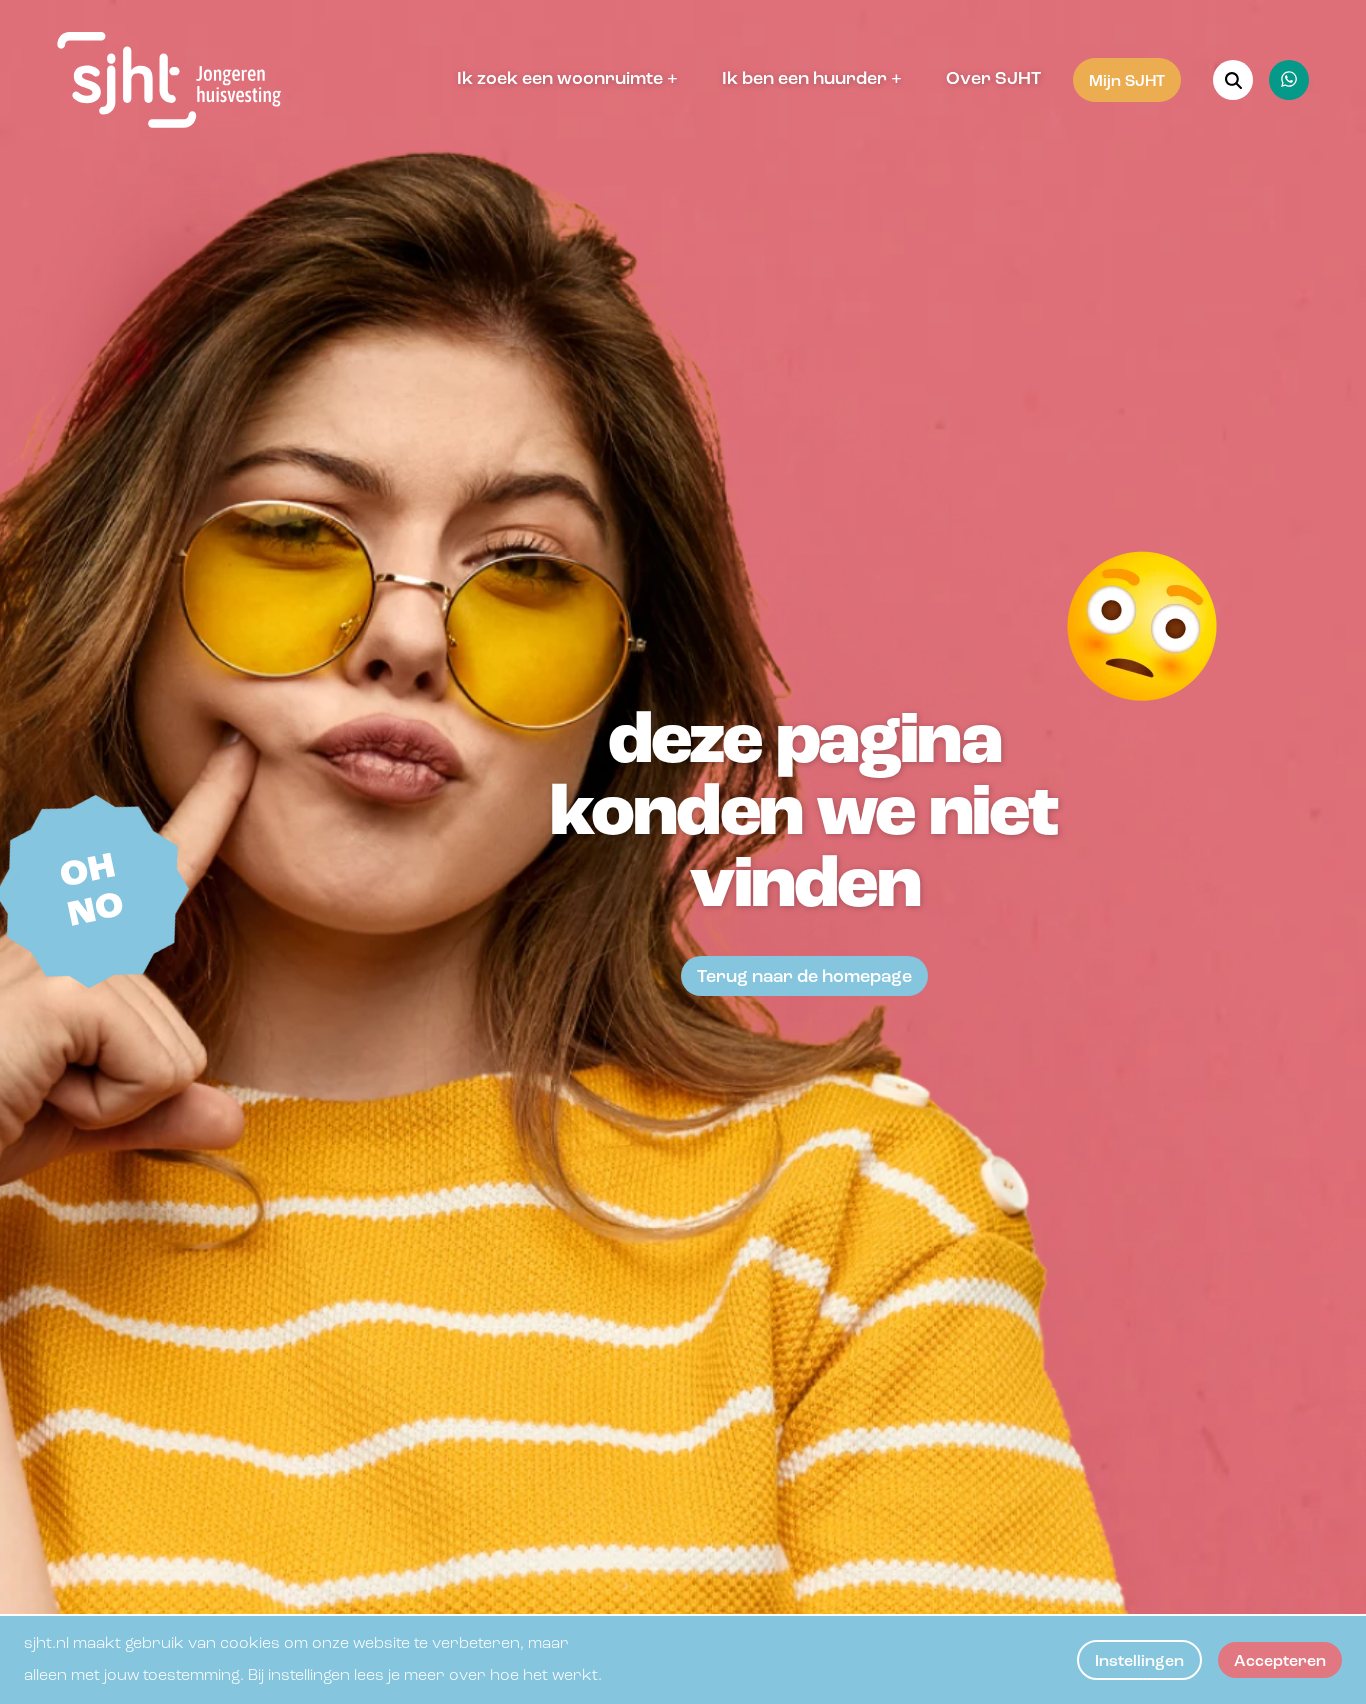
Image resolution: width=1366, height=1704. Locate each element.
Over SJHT (993, 80)
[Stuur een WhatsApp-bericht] (1289, 80)
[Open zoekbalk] (1233, 80)
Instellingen (1139, 1662)
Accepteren (1280, 1662)
